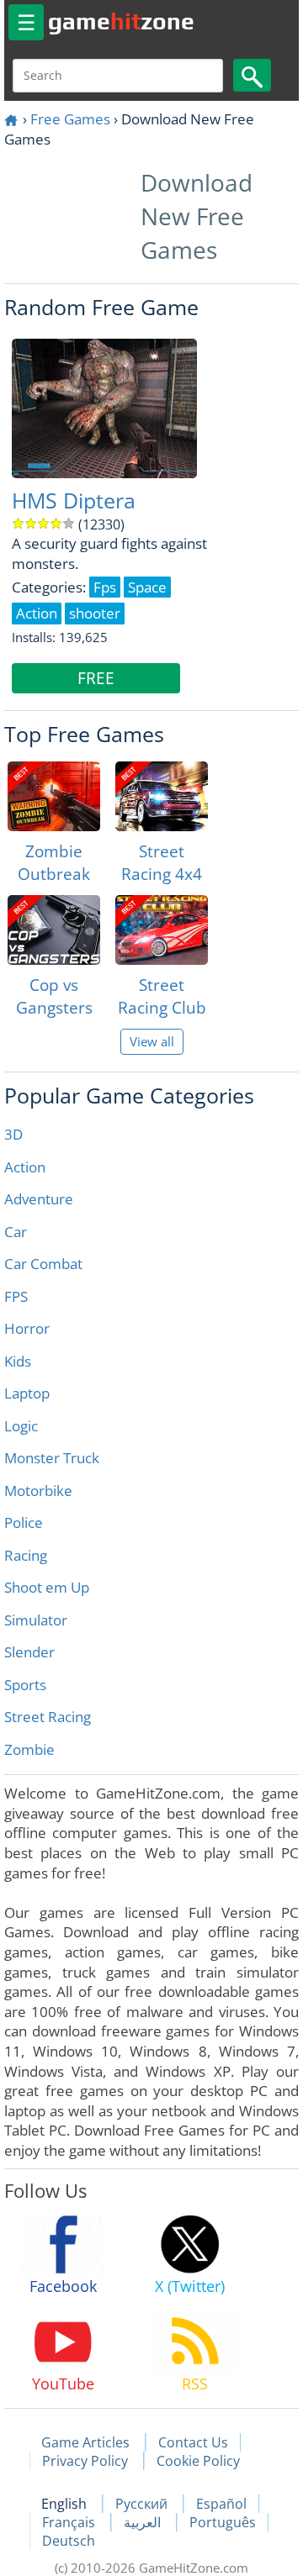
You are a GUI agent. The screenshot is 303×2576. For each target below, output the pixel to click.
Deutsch (69, 2541)
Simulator (36, 1620)
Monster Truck (52, 1458)
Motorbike (38, 1491)
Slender (29, 1652)
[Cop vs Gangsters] (54, 930)
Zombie (29, 1749)
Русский (143, 2504)
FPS (16, 1296)
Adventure (39, 1199)
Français (70, 2522)
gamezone (121, 21)
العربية (144, 2522)
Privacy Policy (85, 2461)
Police (24, 1522)
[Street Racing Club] (162, 930)
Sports (25, 1685)
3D (13, 1134)
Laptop (27, 1393)
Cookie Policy (198, 2461)
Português (223, 2522)
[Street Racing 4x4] (162, 796)
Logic (21, 1426)
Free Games (70, 119)
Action (25, 1167)
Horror (27, 1328)
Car (16, 1232)
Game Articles (85, 2442)
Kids (18, 1361)
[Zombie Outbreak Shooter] (54, 796)
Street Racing (48, 1717)
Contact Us (193, 2442)
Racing (26, 1555)
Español (221, 2504)
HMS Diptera (74, 500)
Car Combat (43, 1264)
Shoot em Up (47, 1587)
